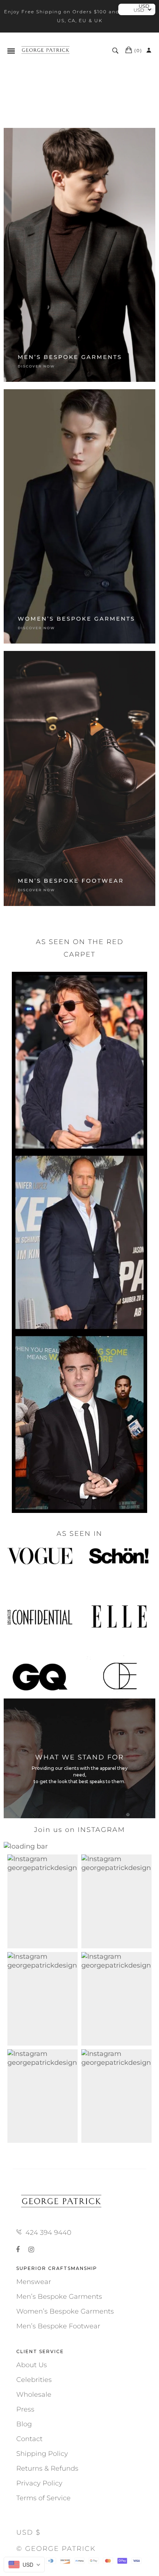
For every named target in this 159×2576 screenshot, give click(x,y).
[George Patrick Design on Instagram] (31, 2250)
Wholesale (34, 2395)
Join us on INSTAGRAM (79, 1830)
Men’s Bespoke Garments (59, 2297)
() (138, 50)
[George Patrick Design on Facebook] (19, 2250)
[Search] (116, 51)
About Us (32, 2365)
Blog (24, 2424)
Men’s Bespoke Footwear (58, 2326)
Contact (29, 2439)
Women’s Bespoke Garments (65, 2311)
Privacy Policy (39, 2483)
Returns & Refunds (47, 2468)
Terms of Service (43, 2498)
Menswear (34, 2282)
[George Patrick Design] (46, 51)
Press (25, 2409)
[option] (79, 1617)
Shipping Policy (42, 2454)
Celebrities (34, 2380)
